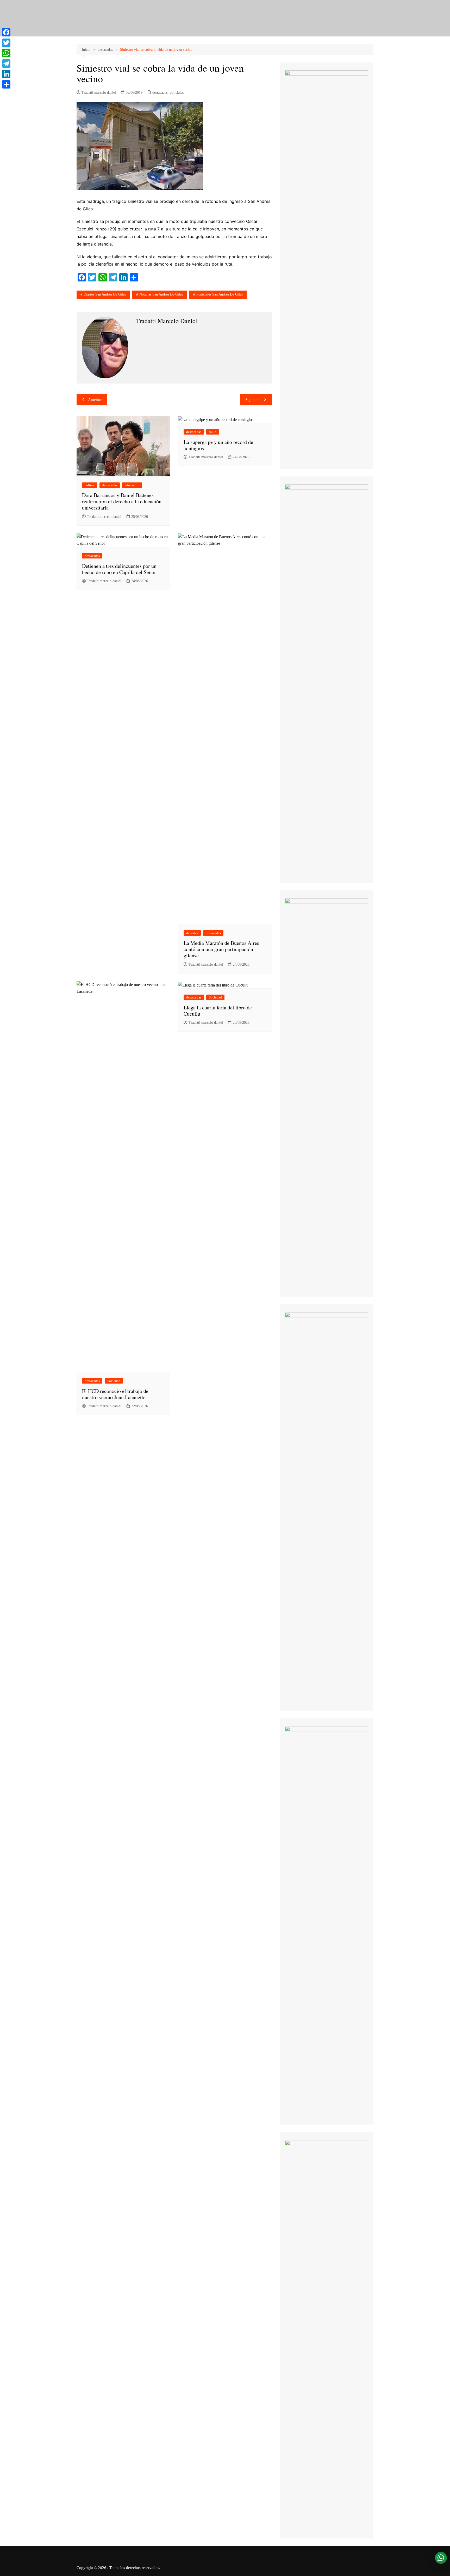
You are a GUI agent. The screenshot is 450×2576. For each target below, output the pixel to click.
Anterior (95, 400)
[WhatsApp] (6, 53)
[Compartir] (6, 84)
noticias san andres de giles (161, 294)
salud (213, 432)
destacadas (160, 93)
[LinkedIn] (6, 74)
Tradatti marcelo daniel (99, 93)
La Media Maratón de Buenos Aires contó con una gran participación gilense (221, 949)
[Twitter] (6, 43)
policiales (177, 93)
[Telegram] (6, 64)
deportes (192, 933)
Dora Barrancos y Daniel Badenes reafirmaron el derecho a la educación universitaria (122, 501)
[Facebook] (6, 32)
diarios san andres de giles (105, 294)
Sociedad (114, 1381)
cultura (90, 485)
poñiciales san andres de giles (220, 294)
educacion (132, 485)
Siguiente (253, 400)
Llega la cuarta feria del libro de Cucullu (218, 1011)
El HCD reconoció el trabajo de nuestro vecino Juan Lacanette (115, 1394)
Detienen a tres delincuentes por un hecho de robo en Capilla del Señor (119, 569)
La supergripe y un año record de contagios (218, 445)
